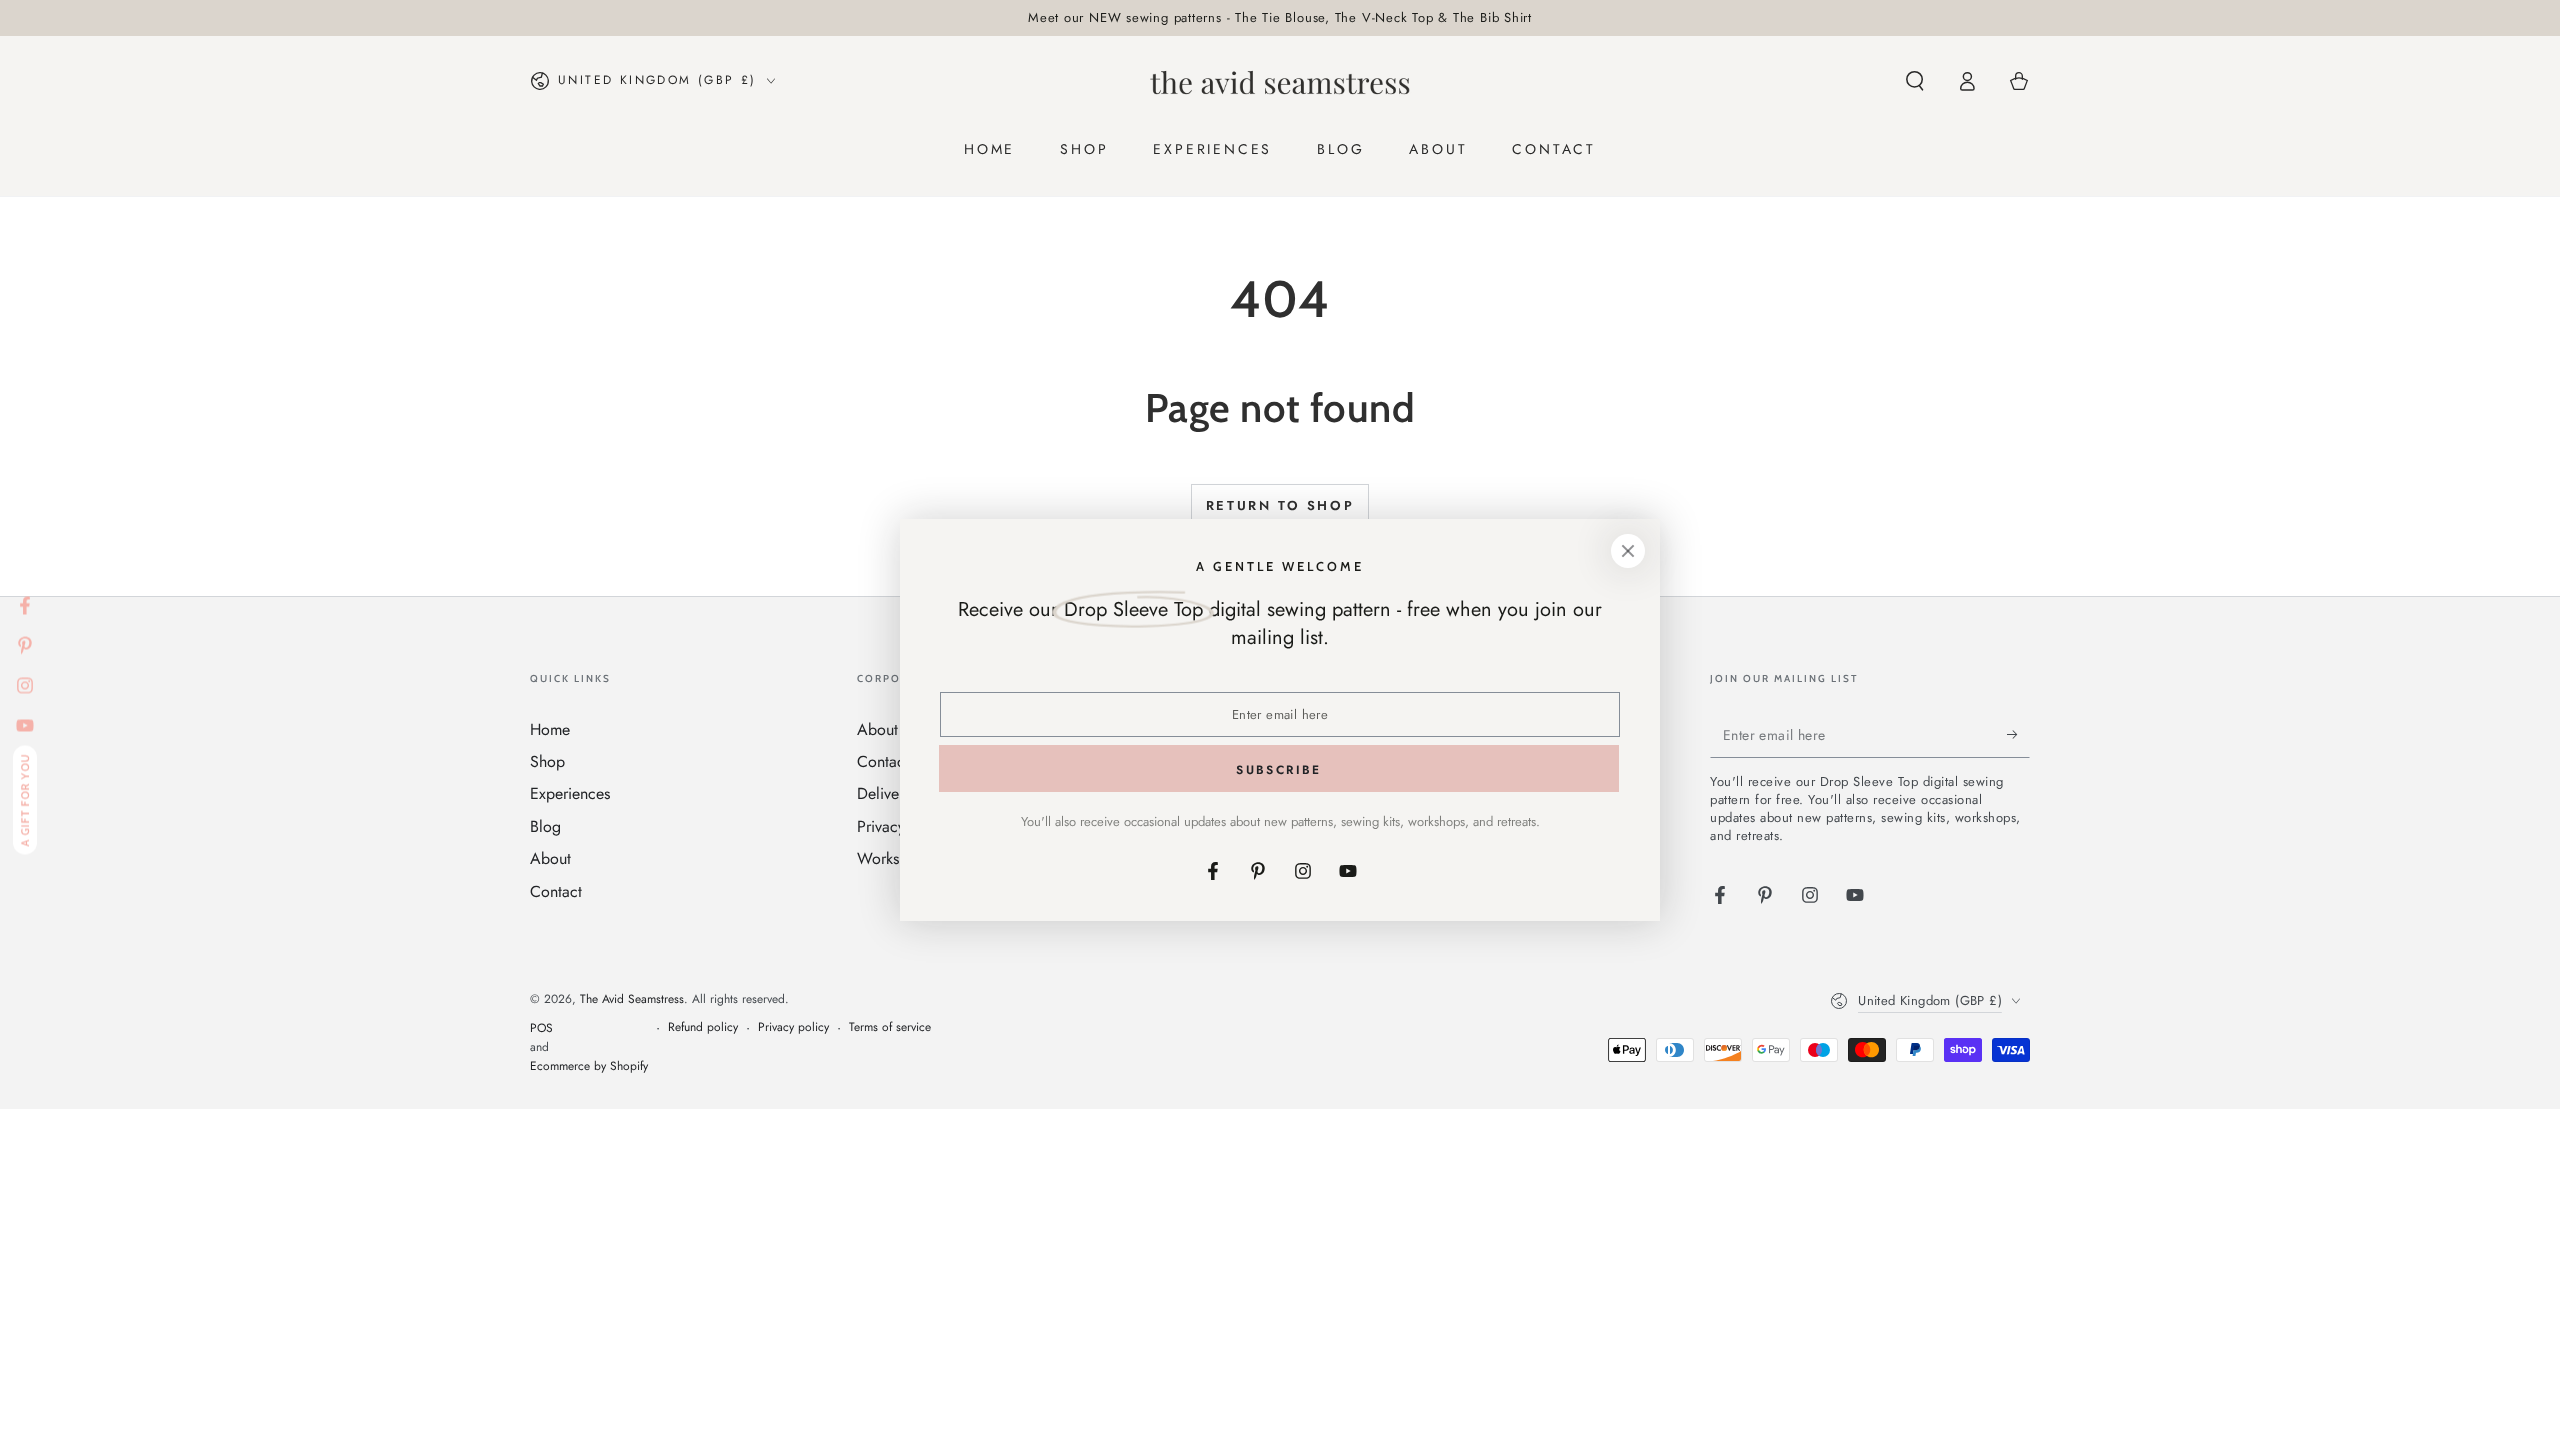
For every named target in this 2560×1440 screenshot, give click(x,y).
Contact (556, 891)
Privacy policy (793, 1027)
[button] (1915, 81)
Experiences (570, 793)
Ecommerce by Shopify (589, 1066)
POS (541, 1028)
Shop (547, 761)
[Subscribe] (2018, 735)
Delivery (884, 793)
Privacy (881, 826)
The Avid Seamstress (632, 999)
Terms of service (890, 1027)
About (550, 858)
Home (550, 729)
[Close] (1628, 551)
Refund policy (703, 1027)
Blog (545, 826)
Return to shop (1280, 505)
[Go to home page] (1280, 81)
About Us (888, 729)
